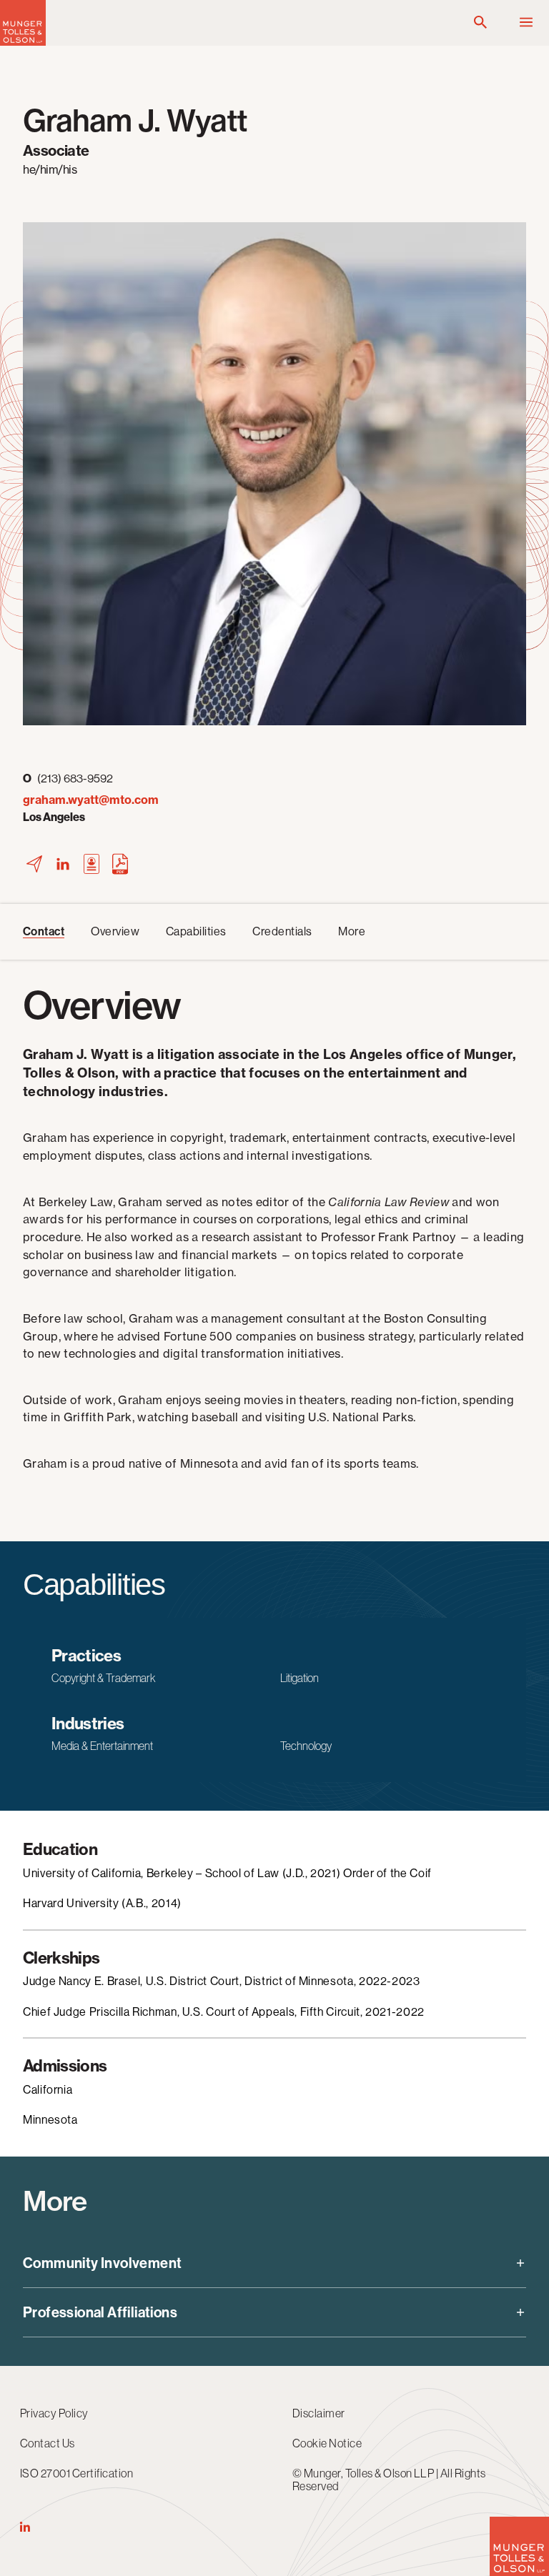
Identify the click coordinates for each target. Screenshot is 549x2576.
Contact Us (48, 2443)
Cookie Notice (327, 2443)
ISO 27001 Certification (76, 2473)
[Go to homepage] (23, 42)
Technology (306, 1746)
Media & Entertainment (102, 1746)
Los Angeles (54, 817)
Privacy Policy (54, 2413)
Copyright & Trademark (103, 1678)
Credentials (282, 931)
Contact (44, 931)
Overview (115, 931)
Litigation (300, 1678)
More (352, 931)
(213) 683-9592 (68, 779)
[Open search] (480, 23)
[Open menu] (526, 23)
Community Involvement (102, 2263)
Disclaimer (319, 2413)
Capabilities (196, 931)
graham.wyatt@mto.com (91, 800)
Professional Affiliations (100, 2312)
